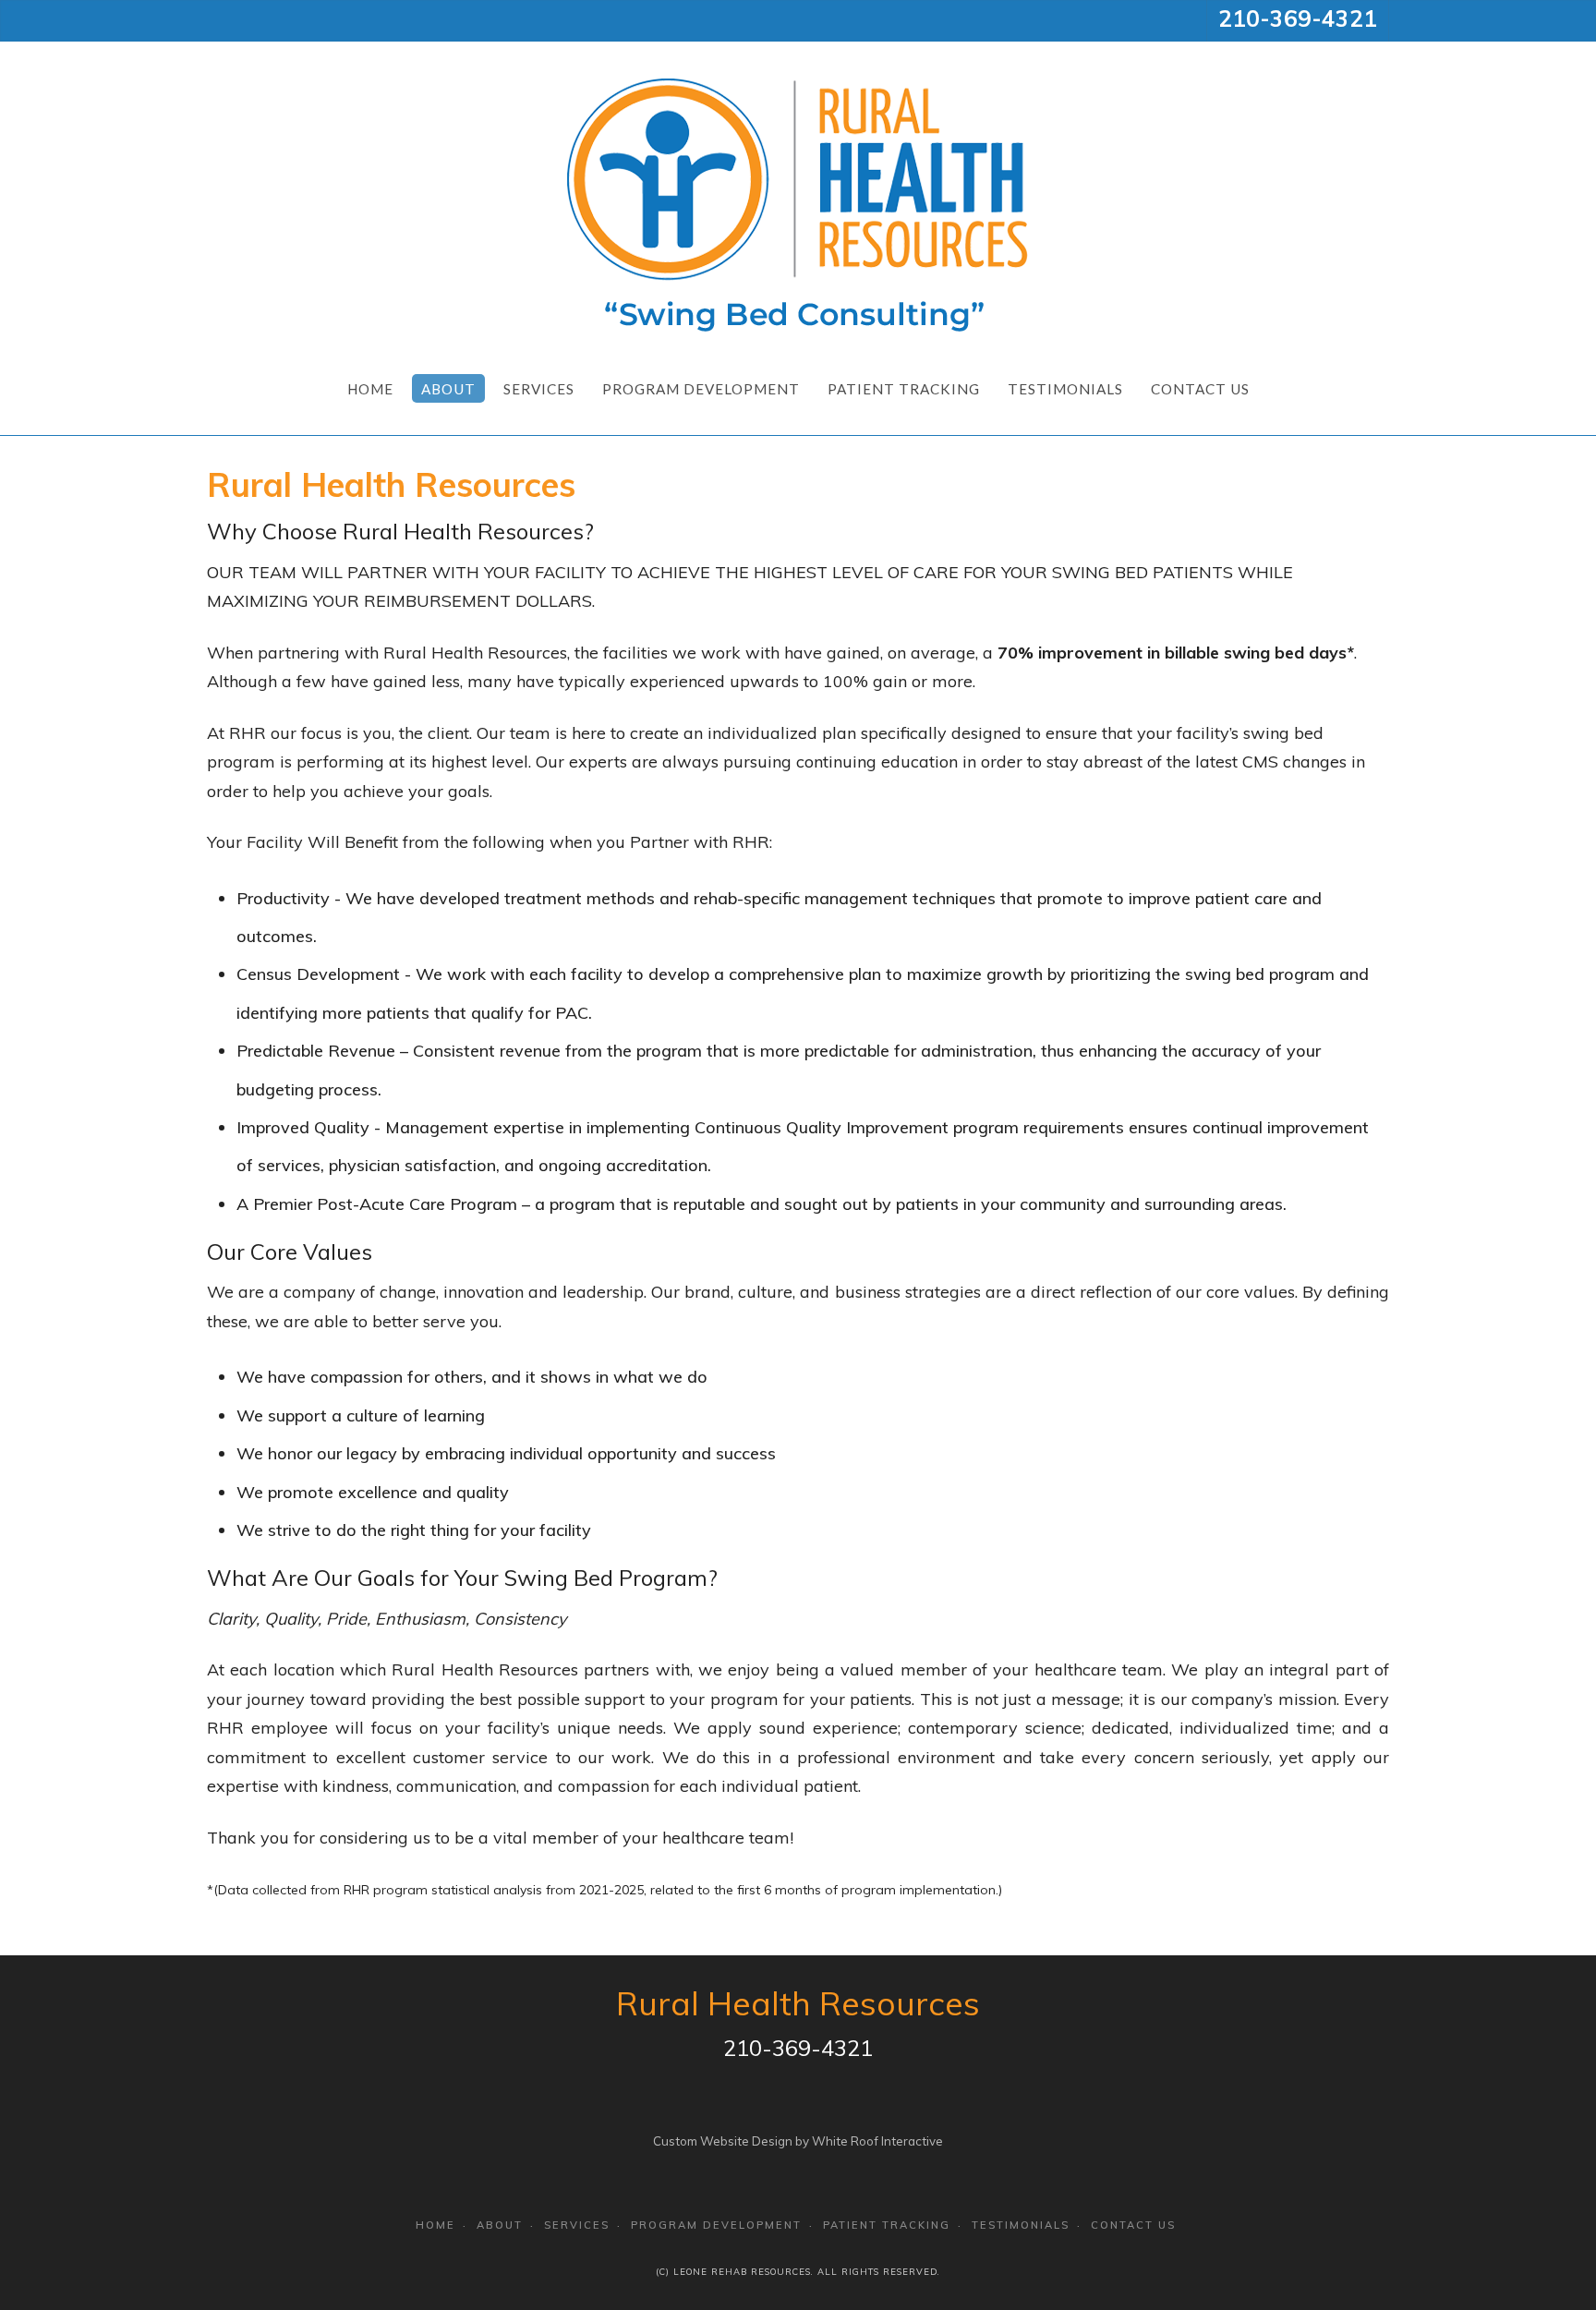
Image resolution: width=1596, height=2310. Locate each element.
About (448, 389)
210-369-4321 (1298, 18)
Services (539, 389)
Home (370, 389)
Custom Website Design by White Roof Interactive (798, 2141)
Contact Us (1200, 389)
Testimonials (1065, 389)
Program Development (701, 389)
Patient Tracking (904, 389)
